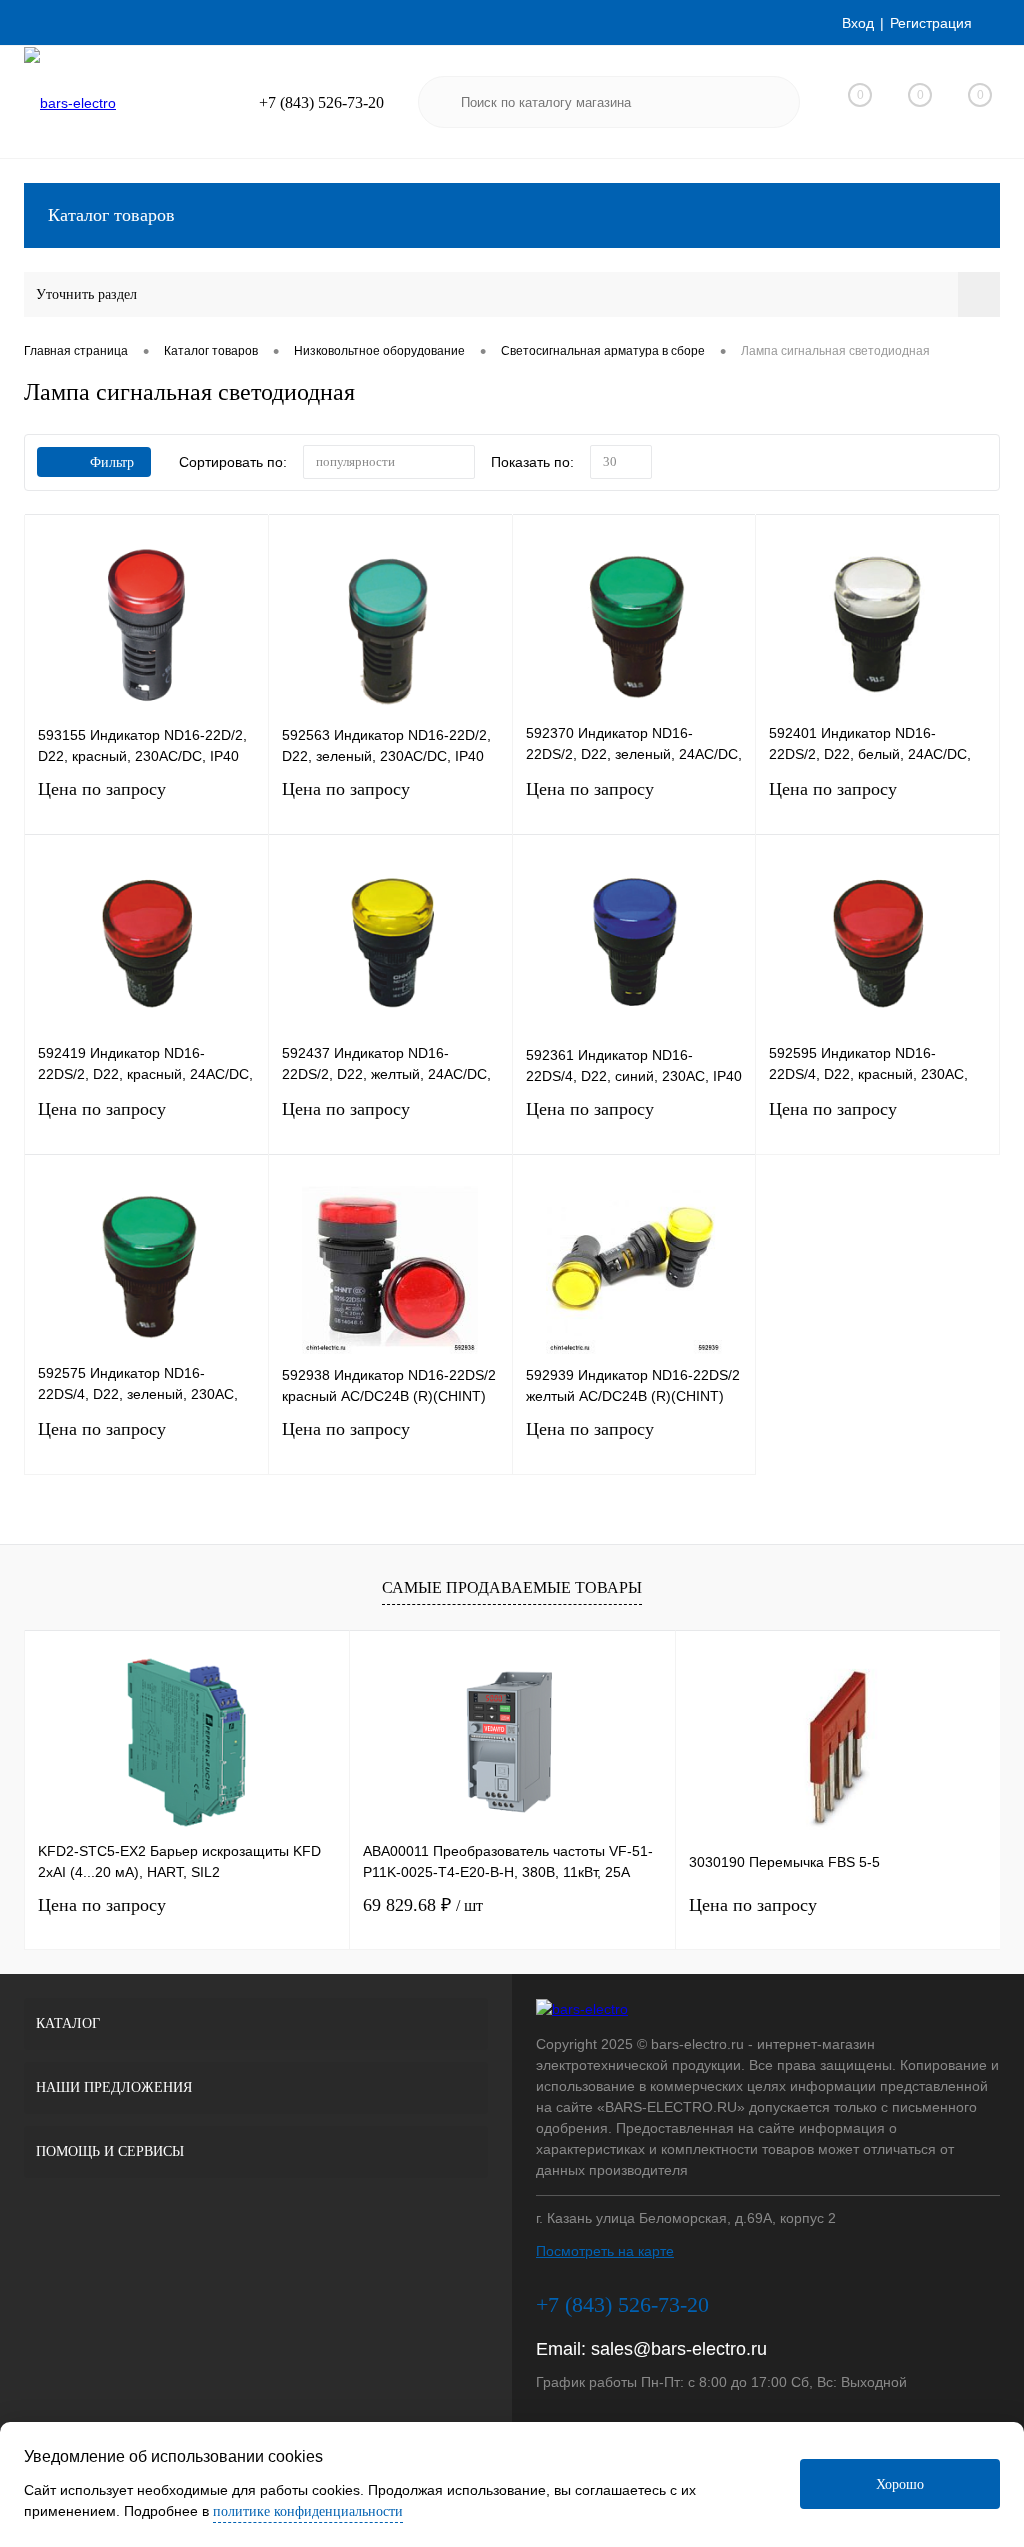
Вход (858, 23)
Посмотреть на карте (605, 2251)
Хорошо (900, 2484)
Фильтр (112, 462)
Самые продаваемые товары (512, 1587)
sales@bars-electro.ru (679, 2349)
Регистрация (931, 23)
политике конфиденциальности (308, 2511)
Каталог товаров (111, 215)
